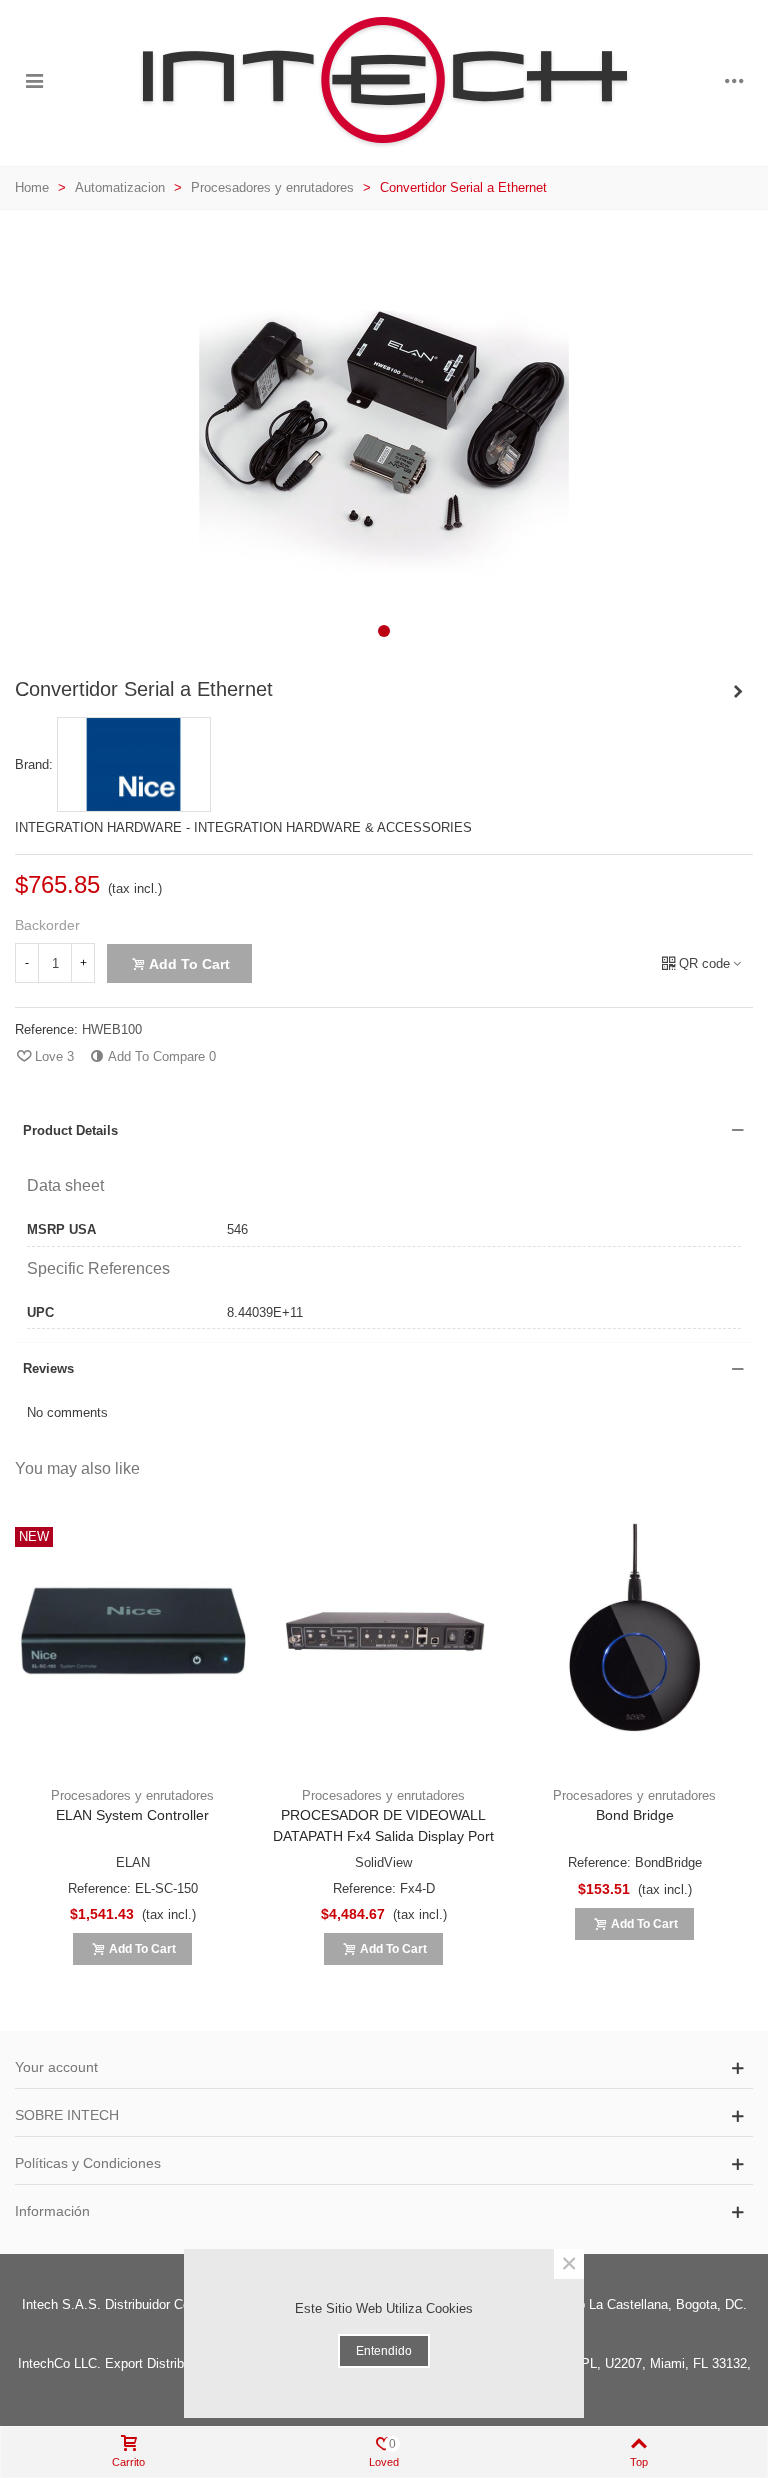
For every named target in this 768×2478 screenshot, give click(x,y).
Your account (56, 2067)
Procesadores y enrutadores (132, 1795)
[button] (384, 631)
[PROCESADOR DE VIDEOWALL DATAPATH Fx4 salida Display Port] (383, 1641)
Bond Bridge (635, 1815)
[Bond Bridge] (634, 1641)
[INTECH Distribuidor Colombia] (384, 80)
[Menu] (34, 81)
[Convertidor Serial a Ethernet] (384, 642)
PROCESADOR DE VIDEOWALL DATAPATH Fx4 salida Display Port (383, 1825)
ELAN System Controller (132, 1815)
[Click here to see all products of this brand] (134, 765)
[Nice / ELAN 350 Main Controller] (738, 692)
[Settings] (734, 81)
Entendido (384, 2351)
